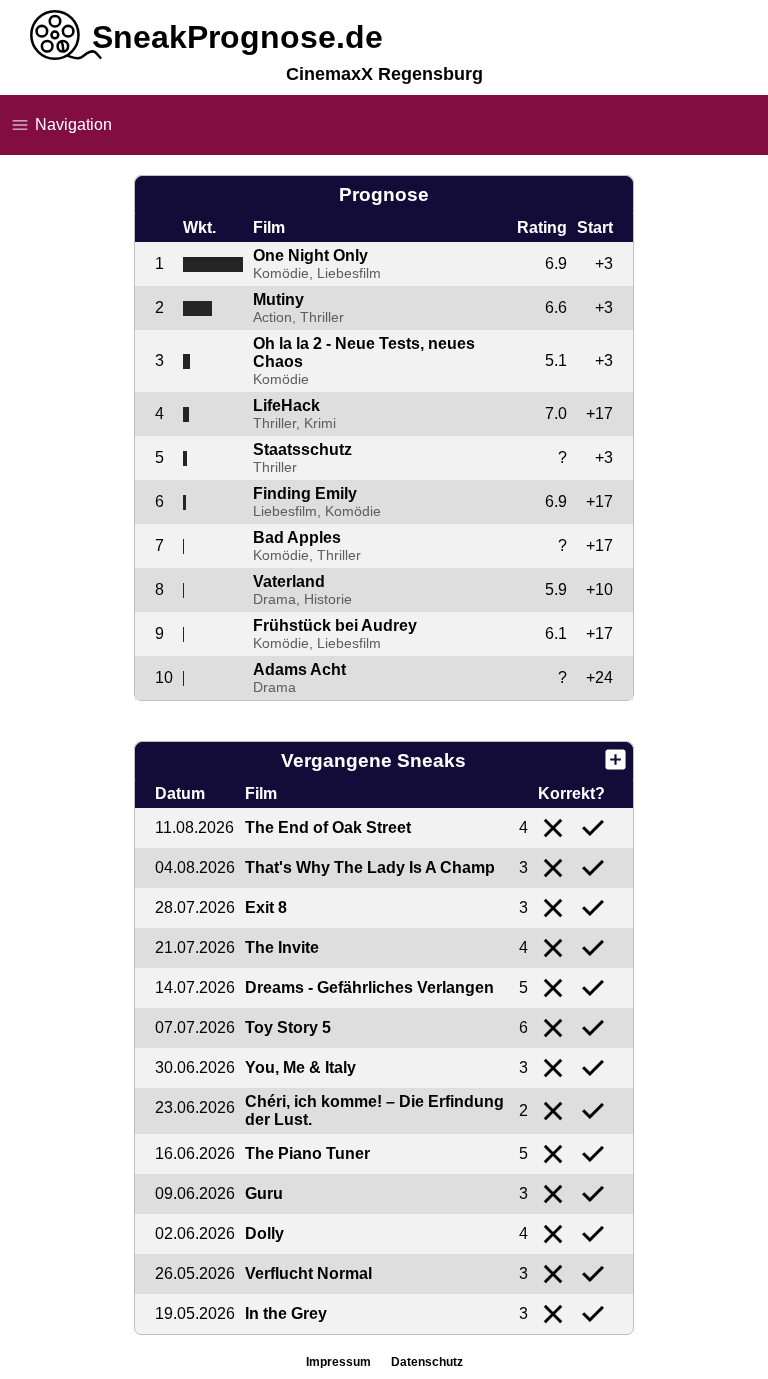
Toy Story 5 (288, 1027)
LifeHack (286, 405)
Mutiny (278, 299)
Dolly (264, 1233)
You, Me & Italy (300, 1067)
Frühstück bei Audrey (335, 625)
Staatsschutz (302, 449)
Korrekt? (571, 793)
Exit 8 (266, 907)
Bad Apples (297, 537)
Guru (264, 1193)
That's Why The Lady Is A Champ (370, 867)
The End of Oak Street (328, 827)
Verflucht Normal (308, 1273)
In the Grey (286, 1313)
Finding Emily (305, 493)
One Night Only (310, 255)
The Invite (282, 947)
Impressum (338, 1362)
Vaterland (289, 581)
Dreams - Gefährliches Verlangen (369, 987)
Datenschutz (427, 1362)
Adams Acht (299, 669)
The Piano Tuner (307, 1153)
